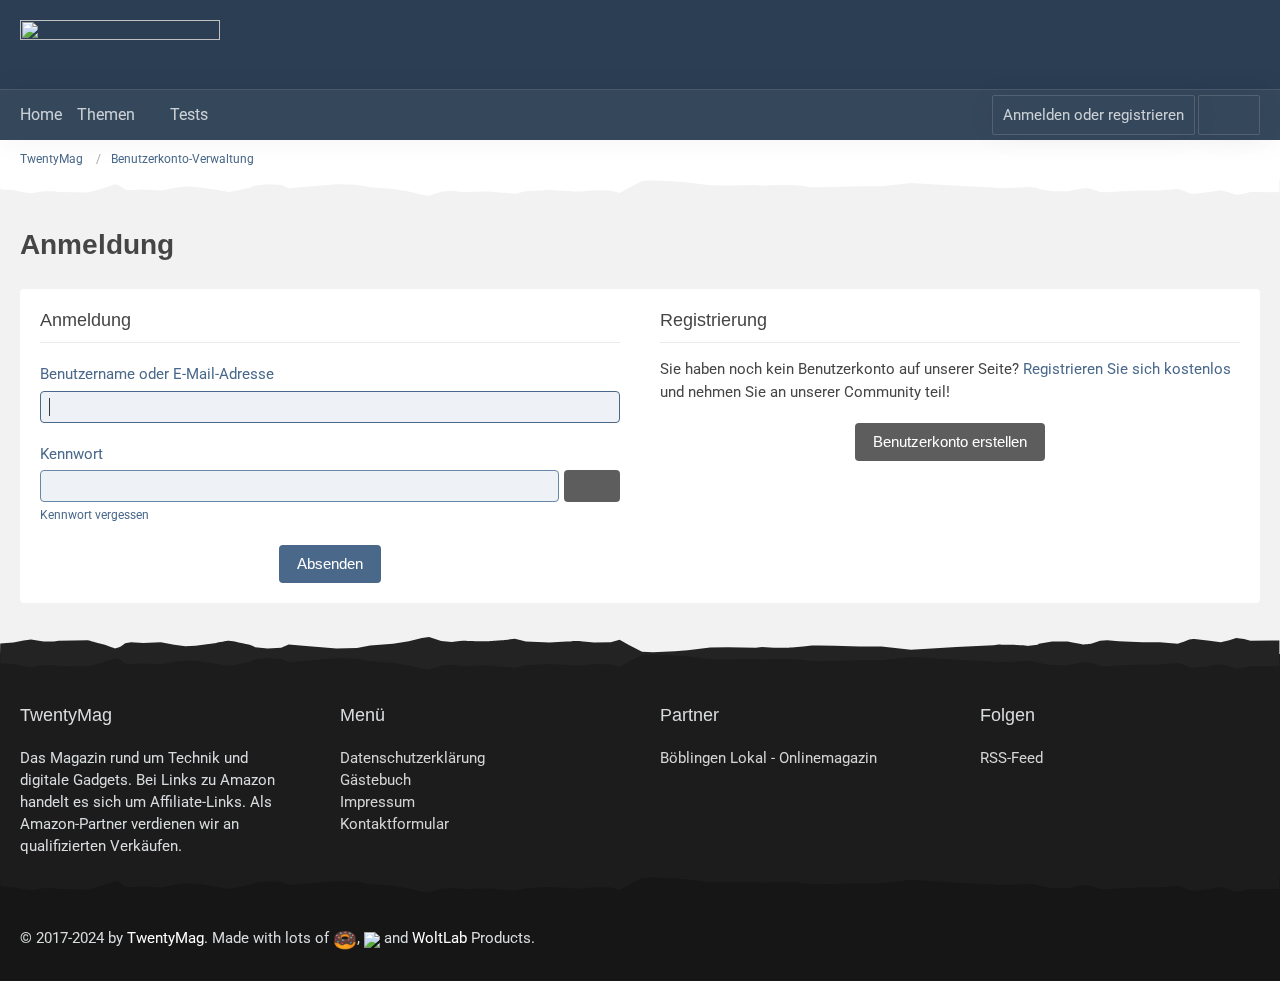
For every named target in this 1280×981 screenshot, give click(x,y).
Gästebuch (375, 780)
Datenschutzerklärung (412, 758)
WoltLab (439, 938)
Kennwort (71, 454)
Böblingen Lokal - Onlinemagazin (768, 758)
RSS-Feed (1011, 758)
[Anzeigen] (592, 486)
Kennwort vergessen (94, 515)
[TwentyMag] (640, 45)
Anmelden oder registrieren (1093, 115)
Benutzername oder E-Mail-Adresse (157, 374)
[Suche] (1229, 115)
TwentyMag (165, 938)
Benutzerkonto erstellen (950, 441)
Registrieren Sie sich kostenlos (1127, 369)
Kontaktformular (394, 824)
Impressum (377, 802)
